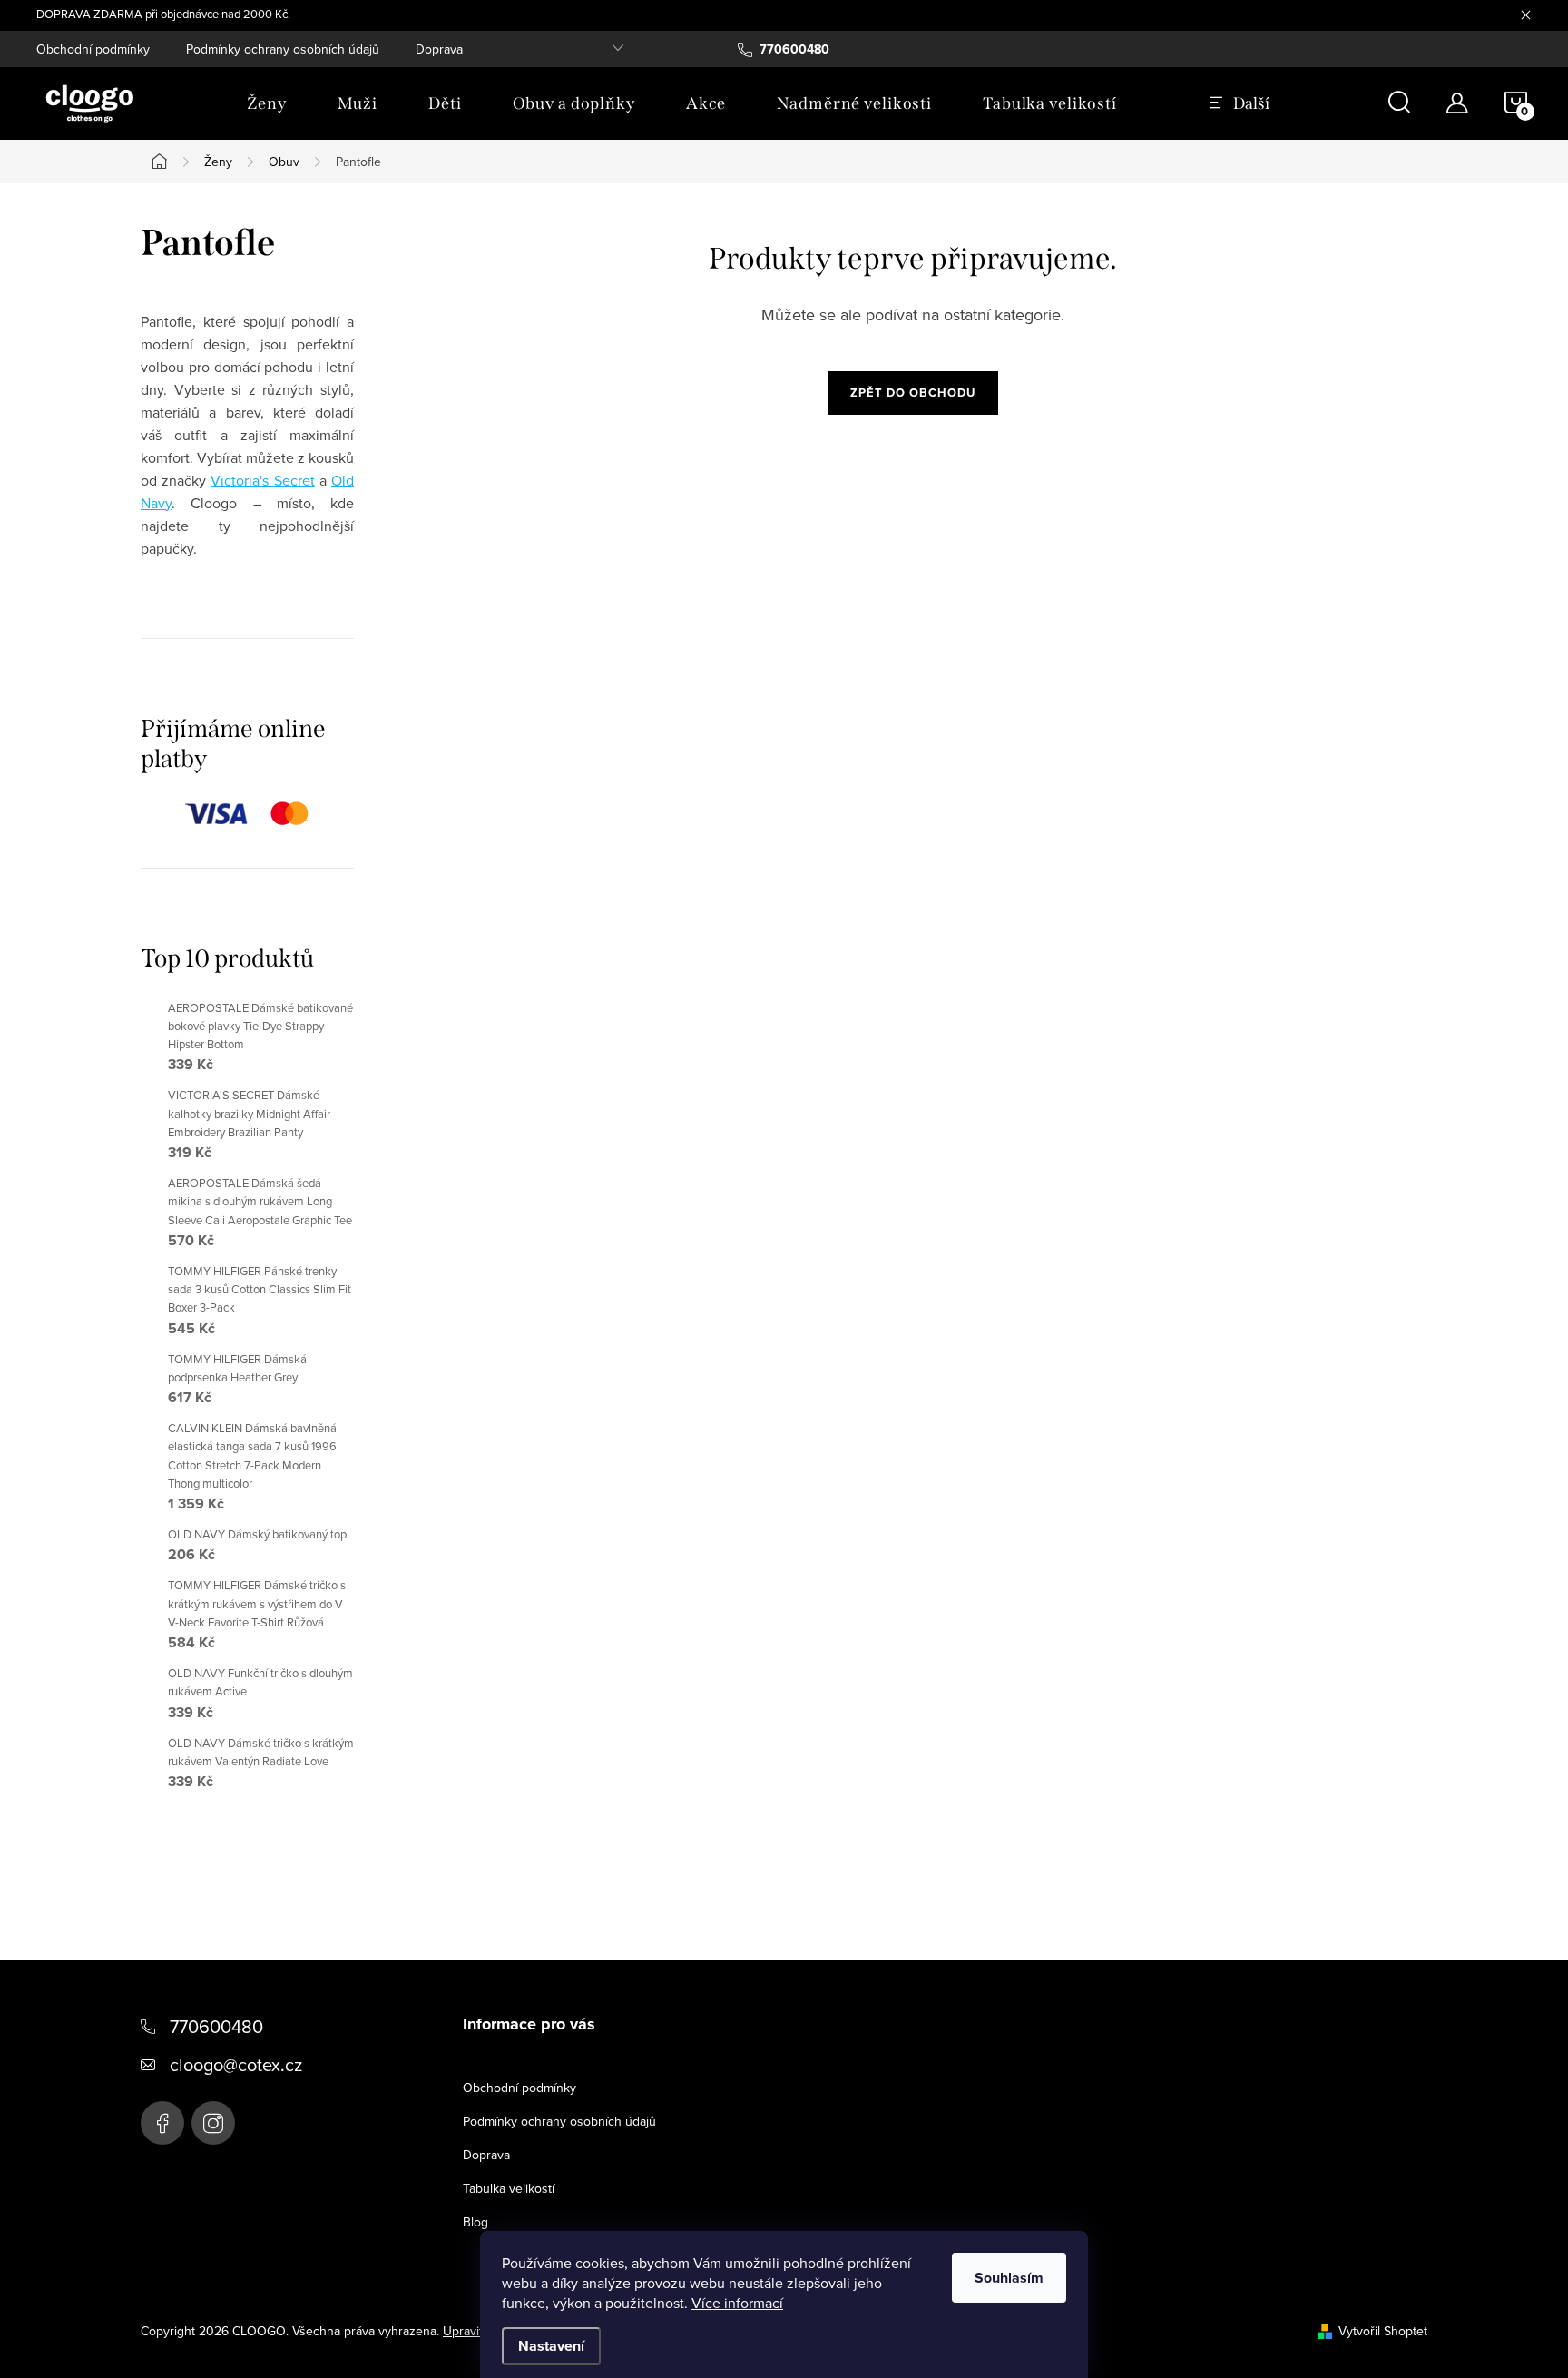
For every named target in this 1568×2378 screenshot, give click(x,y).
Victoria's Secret (262, 480)
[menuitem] (267, 103)
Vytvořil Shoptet (1383, 2331)
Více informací (737, 2303)
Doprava (439, 49)
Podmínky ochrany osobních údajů (283, 49)
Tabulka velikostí (509, 2188)
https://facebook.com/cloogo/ (162, 2123)
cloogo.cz (213, 2123)
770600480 (216, 2026)
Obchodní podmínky (93, 49)
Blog (475, 2222)
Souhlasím (1009, 2278)
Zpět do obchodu (913, 393)
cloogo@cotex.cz (236, 2064)
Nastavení (551, 2346)
